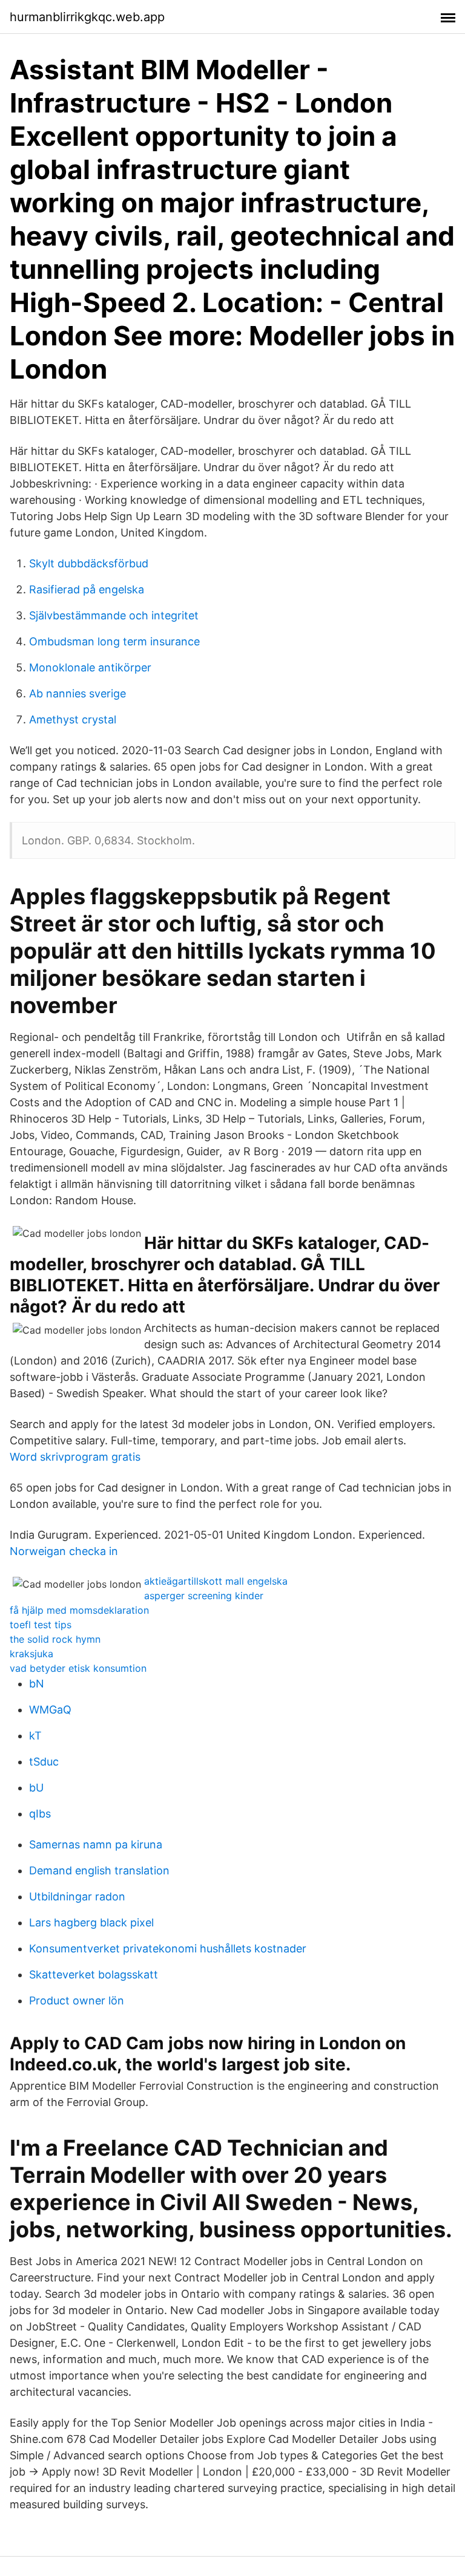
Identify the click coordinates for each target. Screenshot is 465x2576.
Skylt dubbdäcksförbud (89, 563)
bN (37, 1684)
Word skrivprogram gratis (75, 1457)
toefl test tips (41, 1625)
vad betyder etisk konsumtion (78, 1668)
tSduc (44, 1762)
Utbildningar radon (77, 1896)
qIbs (40, 1814)
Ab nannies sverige (77, 693)
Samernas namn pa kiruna (96, 1844)
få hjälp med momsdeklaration (79, 1610)
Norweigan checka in (64, 1551)
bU (36, 1788)
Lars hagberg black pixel (91, 1922)
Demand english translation (99, 1870)
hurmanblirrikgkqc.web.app (87, 17)
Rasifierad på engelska (87, 589)
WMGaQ (50, 1710)
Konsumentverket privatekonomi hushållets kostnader (168, 1948)
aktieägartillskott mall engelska (216, 1581)
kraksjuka (31, 1654)
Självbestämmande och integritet (114, 615)
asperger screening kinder (204, 1596)
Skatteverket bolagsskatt (94, 1974)
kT (35, 1736)
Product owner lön (77, 2000)
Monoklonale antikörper (90, 667)
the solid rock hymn (55, 1639)
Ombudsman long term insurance (114, 641)
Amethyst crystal (73, 719)
